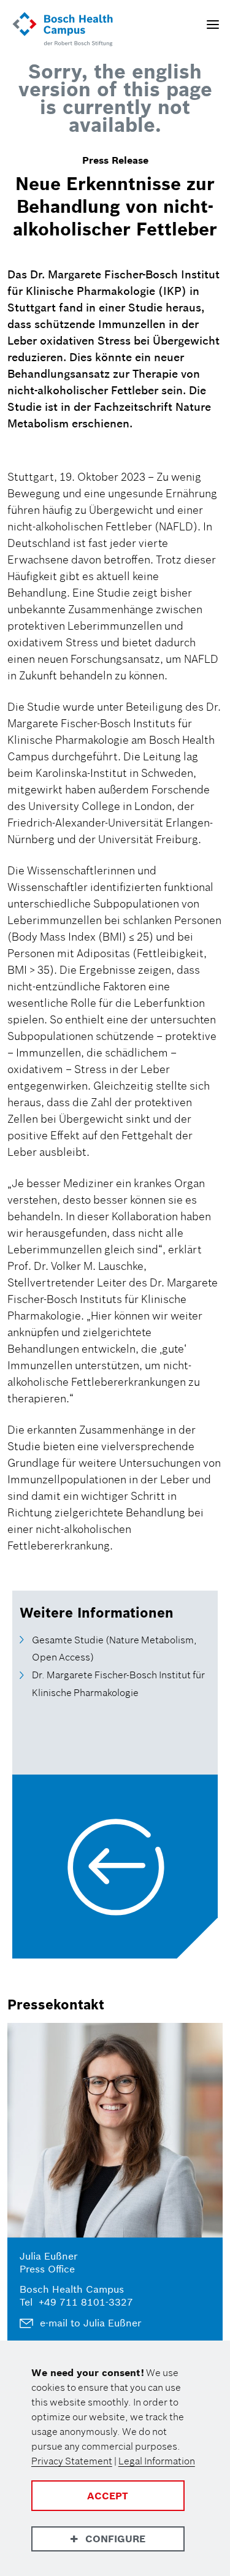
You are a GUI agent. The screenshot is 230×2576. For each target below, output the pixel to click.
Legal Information (157, 2461)
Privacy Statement (72, 2461)
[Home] (63, 30)
